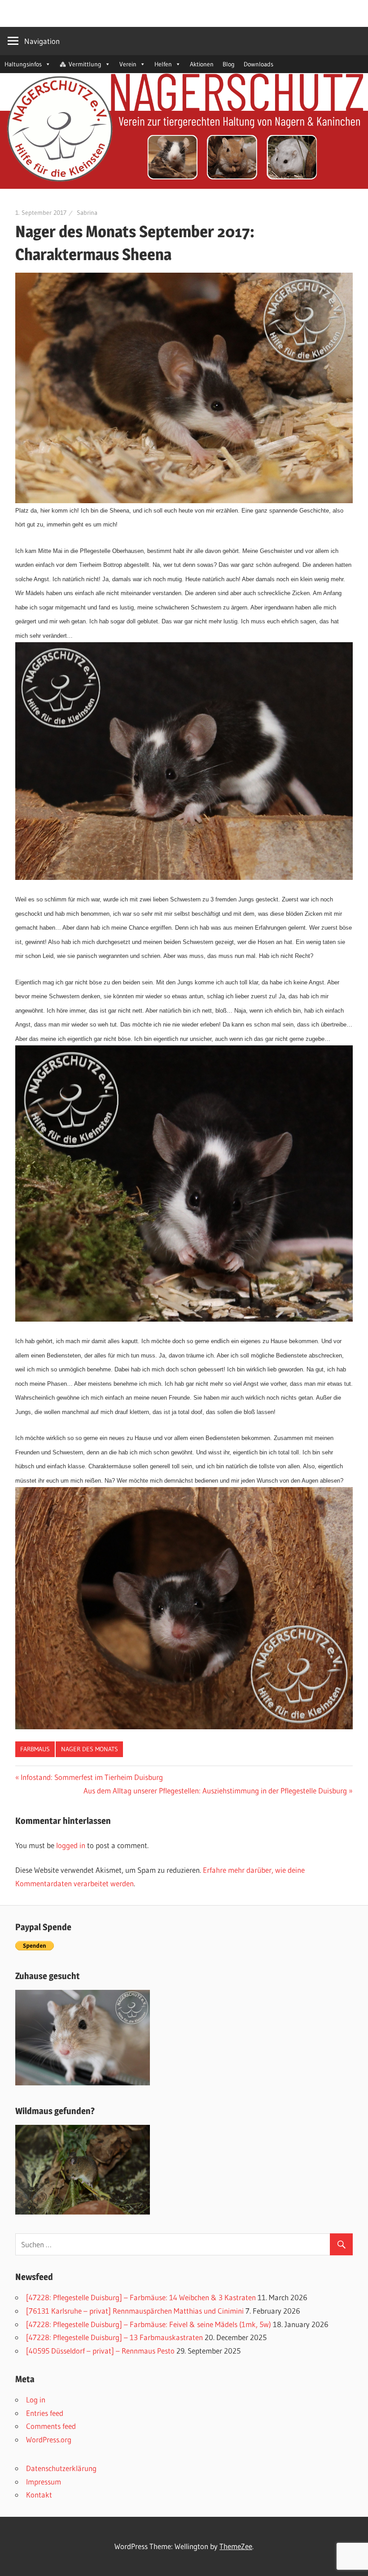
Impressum (44, 2482)
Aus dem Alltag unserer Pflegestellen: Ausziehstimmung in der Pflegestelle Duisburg (215, 1791)
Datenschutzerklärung (61, 2468)
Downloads (258, 64)
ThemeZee (236, 2546)
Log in (36, 2400)
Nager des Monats (90, 1749)
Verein (128, 64)
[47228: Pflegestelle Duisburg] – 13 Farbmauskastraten (114, 2337)
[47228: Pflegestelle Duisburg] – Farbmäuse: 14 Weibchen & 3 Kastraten (141, 2297)
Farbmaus (35, 1749)
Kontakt (39, 2495)
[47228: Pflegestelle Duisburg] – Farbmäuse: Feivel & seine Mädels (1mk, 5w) (149, 2324)
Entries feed (45, 2413)
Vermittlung (85, 64)
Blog (229, 64)
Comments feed (51, 2426)
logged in (71, 1845)
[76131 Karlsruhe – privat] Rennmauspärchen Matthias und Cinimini (135, 2311)
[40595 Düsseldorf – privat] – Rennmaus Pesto (100, 2351)
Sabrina (87, 213)
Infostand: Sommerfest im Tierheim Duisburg (92, 1777)
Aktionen (202, 64)
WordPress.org (49, 2439)
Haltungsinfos (23, 64)
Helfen (163, 64)
